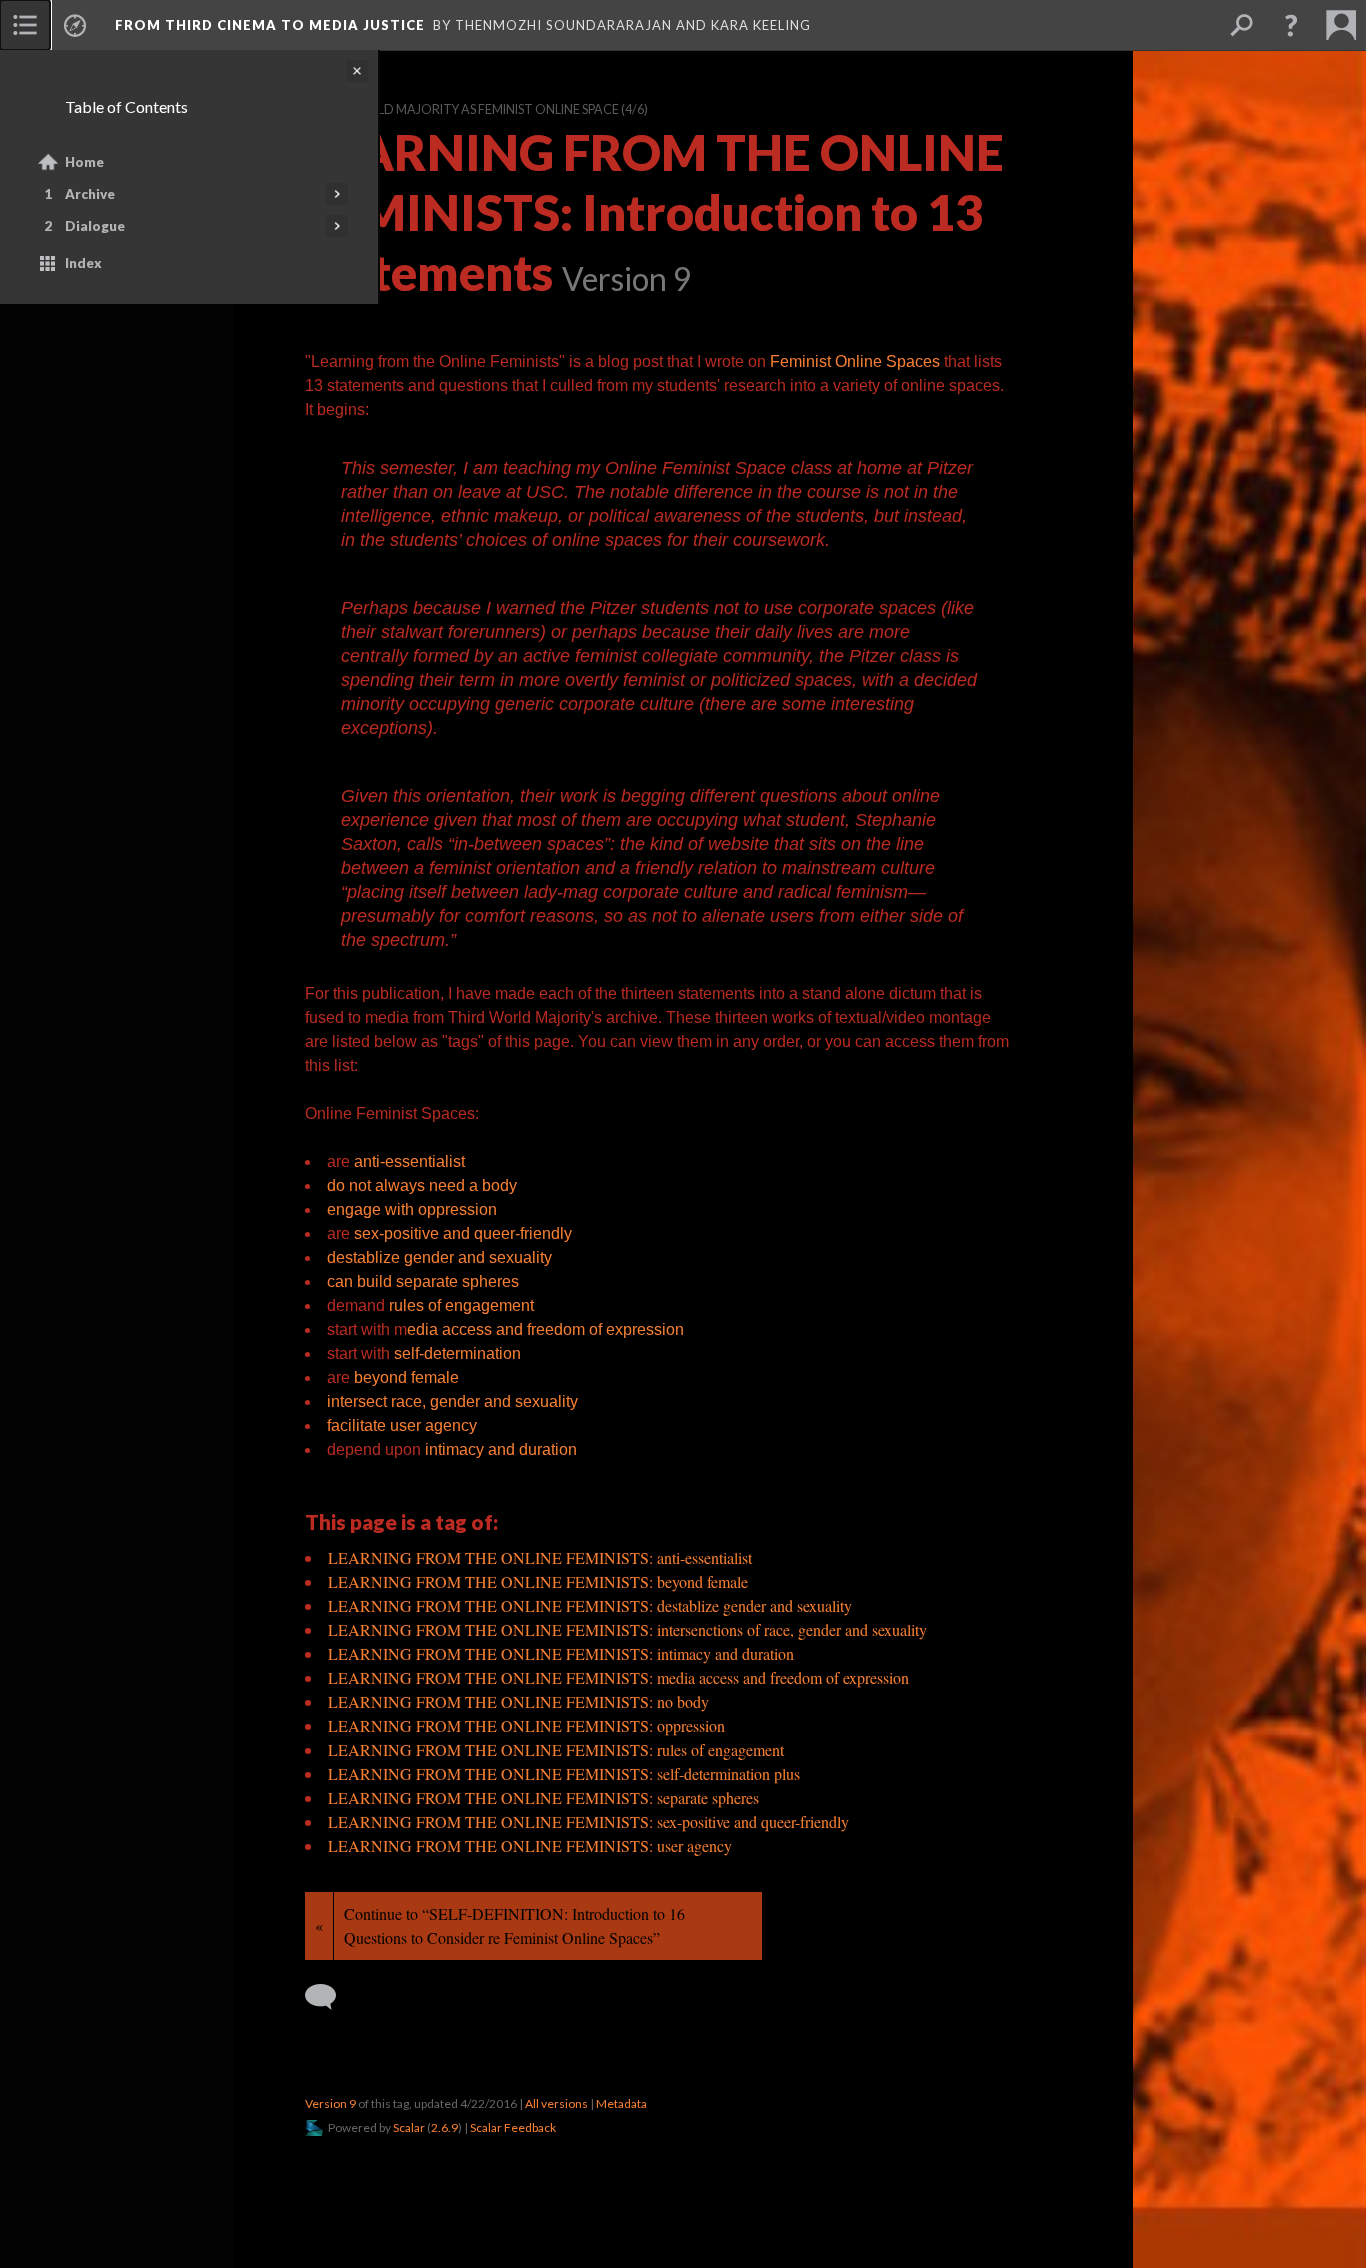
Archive (90, 194)
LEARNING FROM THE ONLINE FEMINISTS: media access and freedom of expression (618, 1677)
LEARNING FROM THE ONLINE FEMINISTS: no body (518, 1701)
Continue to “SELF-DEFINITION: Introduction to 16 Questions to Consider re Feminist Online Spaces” (514, 1925)
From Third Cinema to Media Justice (270, 25)
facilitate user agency (402, 1425)
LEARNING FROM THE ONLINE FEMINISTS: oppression (526, 1725)
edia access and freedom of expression (545, 1329)
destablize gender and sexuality (439, 1257)
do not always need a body (422, 1185)
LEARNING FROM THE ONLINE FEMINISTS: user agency (530, 1845)
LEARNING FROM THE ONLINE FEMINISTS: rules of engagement (556, 1749)
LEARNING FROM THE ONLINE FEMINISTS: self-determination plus (564, 1773)
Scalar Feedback (513, 2127)
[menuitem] (25, 25)
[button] (1291, 25)
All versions (556, 2103)
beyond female (406, 1377)
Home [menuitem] (84, 162)
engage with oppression (412, 1209)
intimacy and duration (501, 1449)
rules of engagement (461, 1305)
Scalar (409, 2127)
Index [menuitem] (83, 263)
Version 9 (330, 2103)
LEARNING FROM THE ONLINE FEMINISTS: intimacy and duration (561, 1653)
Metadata (621, 2103)
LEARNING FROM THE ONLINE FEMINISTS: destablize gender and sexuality (590, 1605)
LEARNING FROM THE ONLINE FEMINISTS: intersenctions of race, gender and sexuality (627, 1629)
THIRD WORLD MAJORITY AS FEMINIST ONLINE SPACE (462, 109)
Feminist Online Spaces (855, 361)
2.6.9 (444, 2127)
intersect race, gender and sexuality (452, 1401)
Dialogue (95, 226)
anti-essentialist (409, 1161)
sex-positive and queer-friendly (463, 1233)
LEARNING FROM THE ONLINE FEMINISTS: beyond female (538, 1581)
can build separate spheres (423, 1281)
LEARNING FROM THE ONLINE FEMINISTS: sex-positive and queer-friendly (588, 1821)
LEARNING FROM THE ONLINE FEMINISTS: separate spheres (543, 1797)
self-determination (457, 1353)
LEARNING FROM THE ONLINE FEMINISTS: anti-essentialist (540, 1557)
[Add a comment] (329, 1997)
